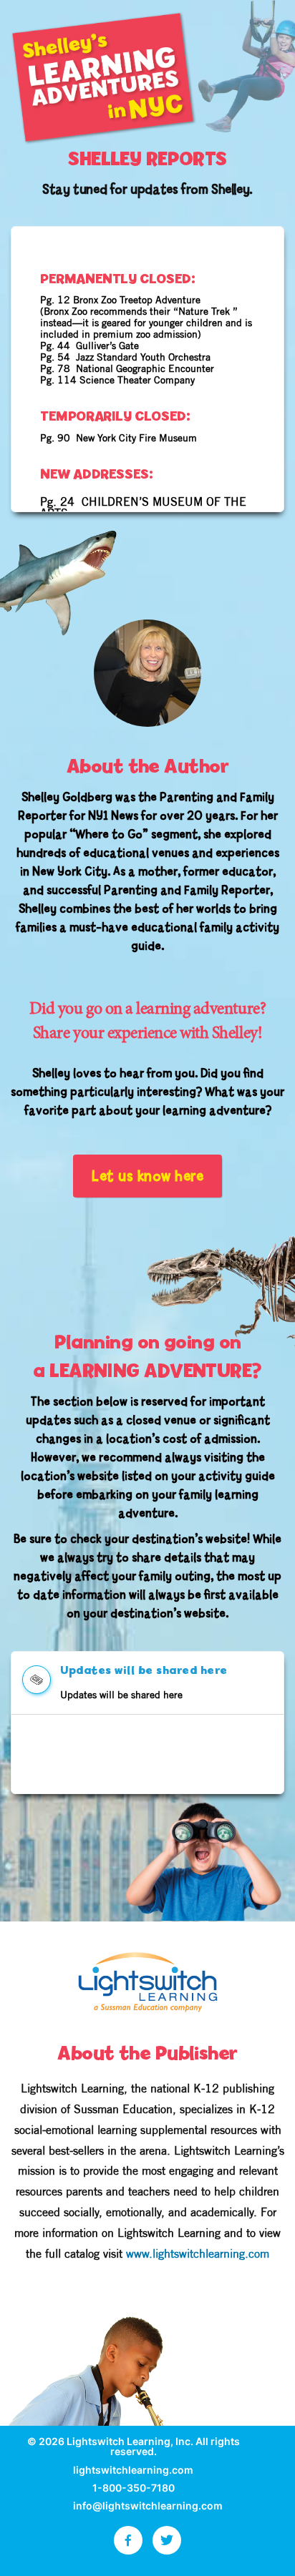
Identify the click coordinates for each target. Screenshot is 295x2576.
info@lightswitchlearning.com (148, 2506)
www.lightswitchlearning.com (198, 2254)
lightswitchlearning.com (133, 2470)
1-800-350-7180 (134, 2488)
